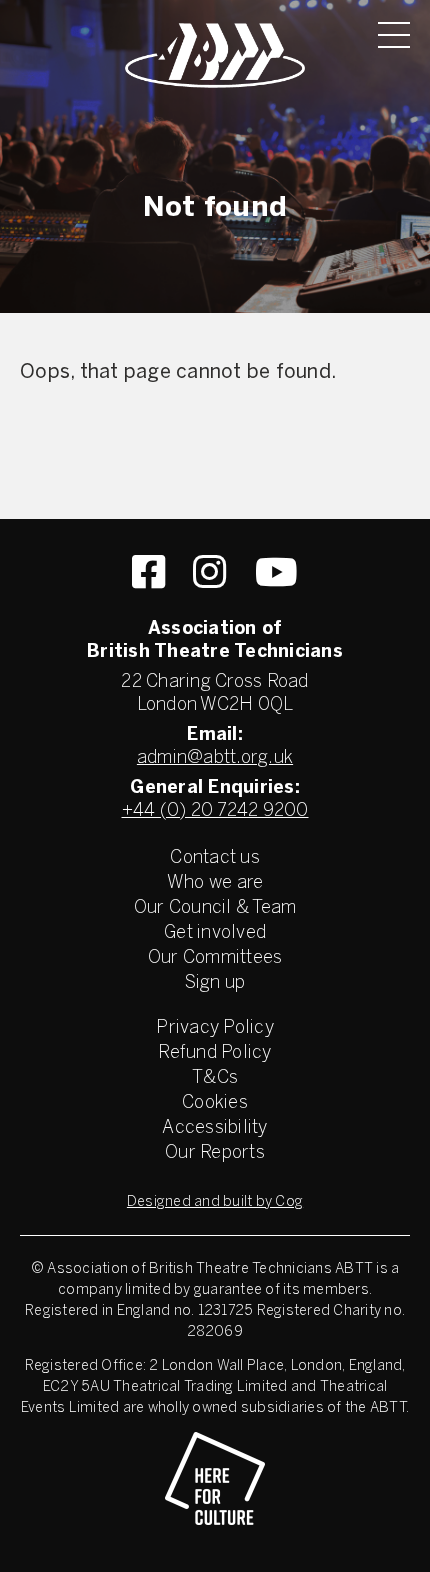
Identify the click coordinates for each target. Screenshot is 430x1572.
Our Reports (215, 1153)
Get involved (215, 933)
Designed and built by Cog (215, 1202)
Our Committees (215, 958)
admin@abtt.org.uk (215, 758)
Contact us (215, 858)
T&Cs (215, 1078)
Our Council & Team (215, 908)
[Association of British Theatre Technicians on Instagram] (209, 572)
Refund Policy (214, 1053)
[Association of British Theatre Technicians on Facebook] (148, 572)
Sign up (215, 983)
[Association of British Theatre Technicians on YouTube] (276, 572)
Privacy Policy (215, 1028)
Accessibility (214, 1128)
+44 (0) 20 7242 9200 (215, 811)
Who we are (215, 883)
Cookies (215, 1103)
